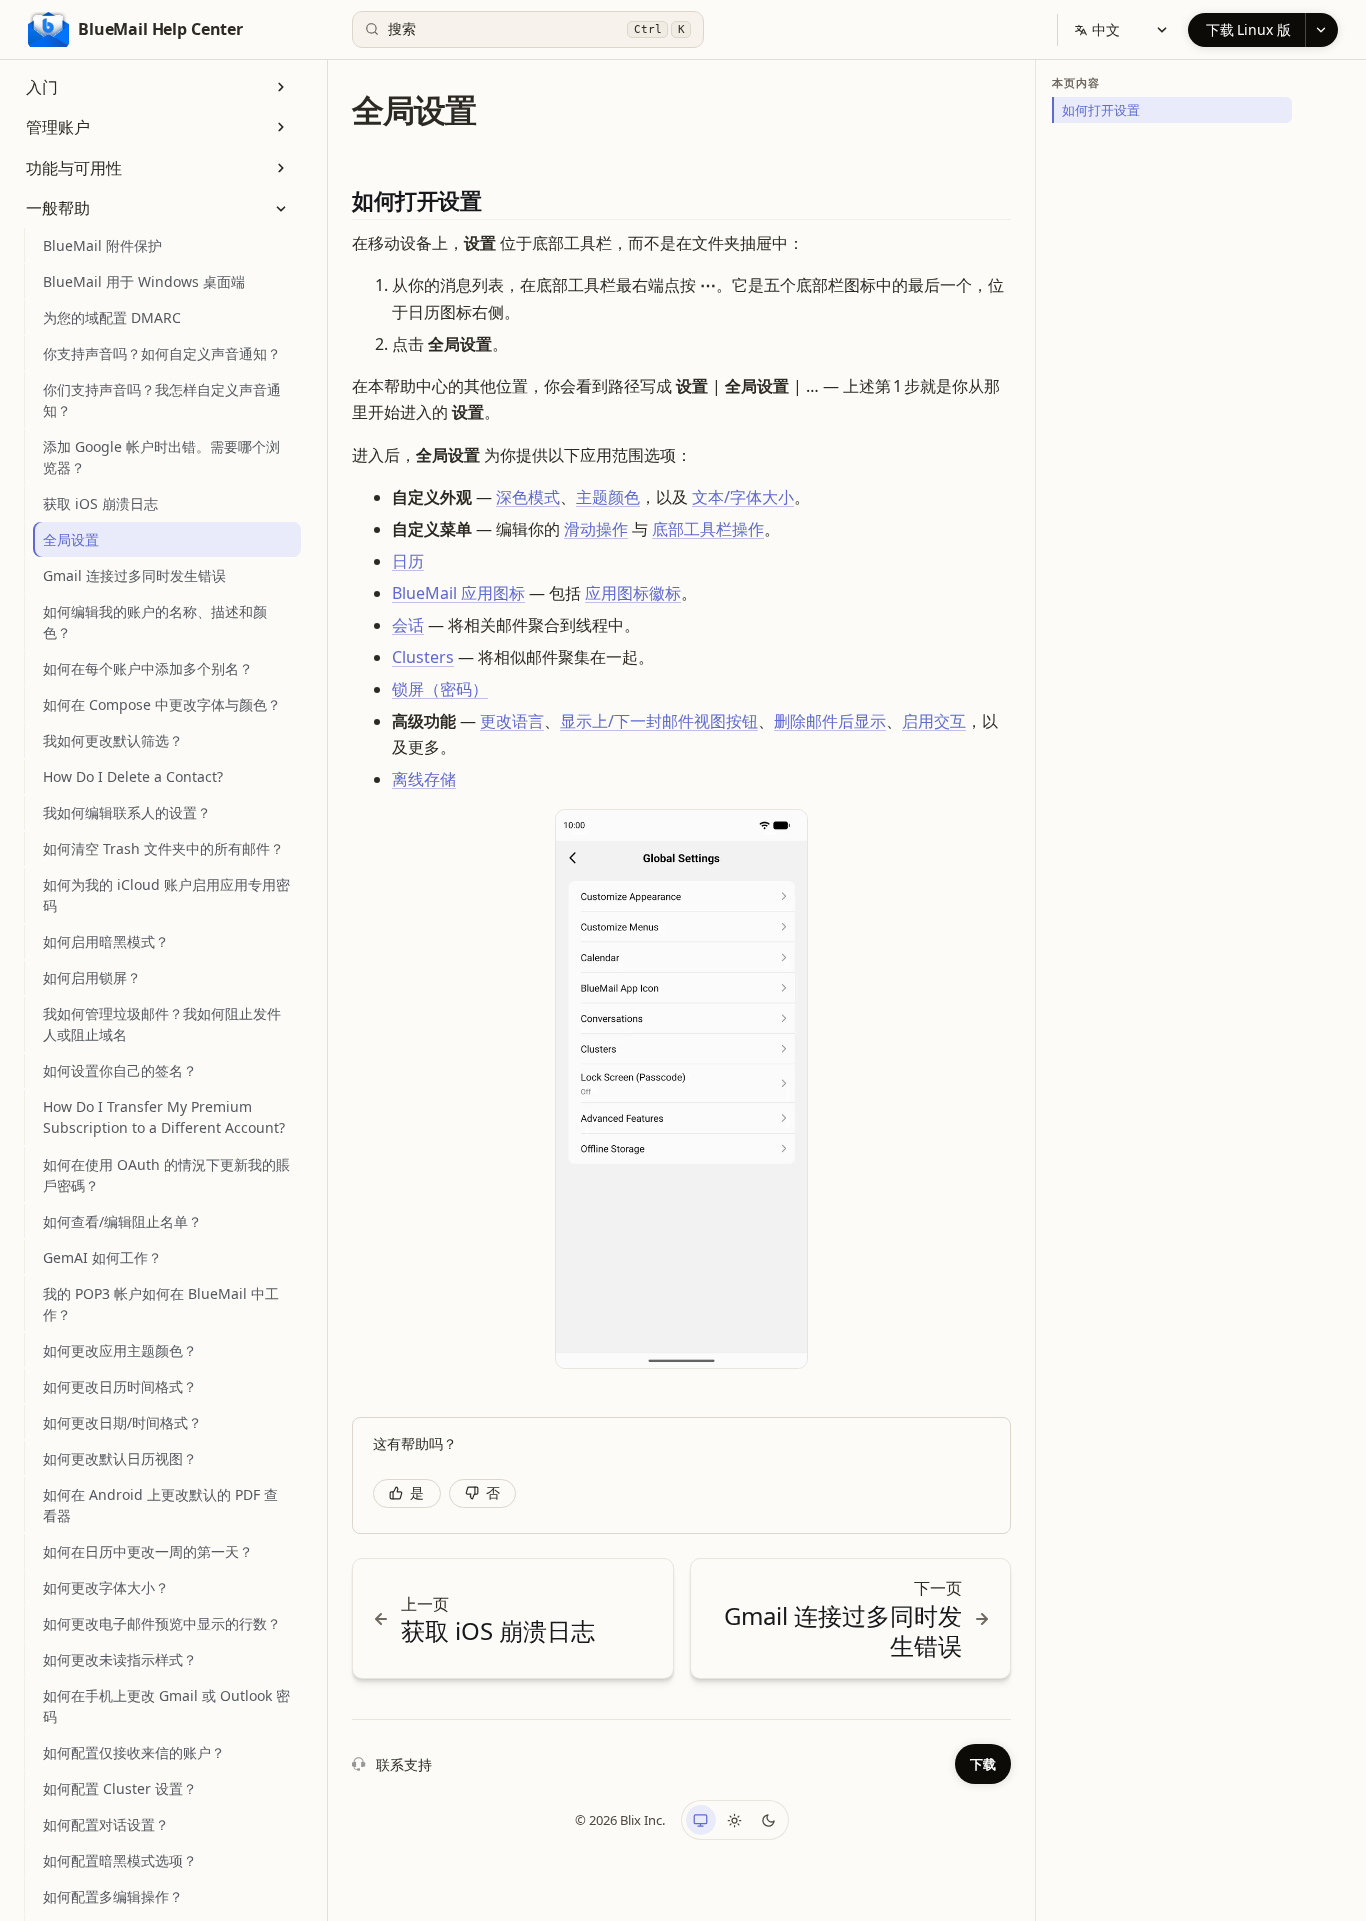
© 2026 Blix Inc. (620, 1820)
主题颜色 (608, 497)
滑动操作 (596, 529)
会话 (408, 625)
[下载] (1321, 30)
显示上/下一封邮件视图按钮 (659, 721)
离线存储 (424, 779)
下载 (983, 1764)
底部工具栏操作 (708, 529)
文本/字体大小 (743, 497)
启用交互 (934, 721)
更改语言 (512, 721)
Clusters (423, 657)
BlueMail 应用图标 (458, 593)
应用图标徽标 (633, 593)
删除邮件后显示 (830, 721)
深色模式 (528, 497)
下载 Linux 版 (1248, 29)
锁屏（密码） (440, 689)
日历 (408, 561)
